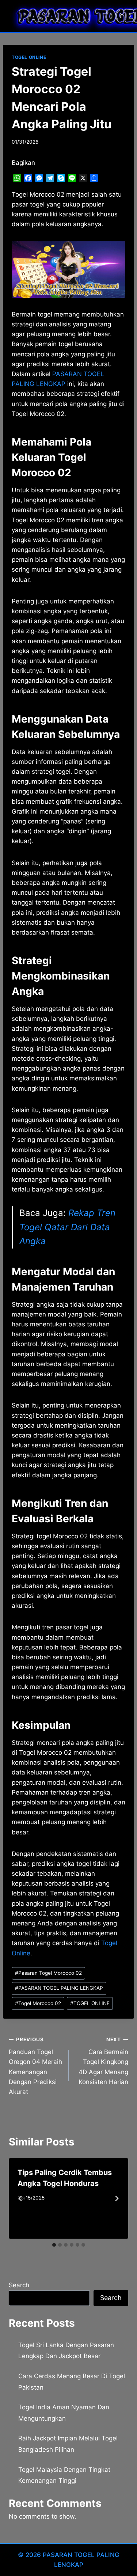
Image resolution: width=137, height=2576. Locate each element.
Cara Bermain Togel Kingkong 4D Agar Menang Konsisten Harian (103, 2061)
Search (19, 2285)
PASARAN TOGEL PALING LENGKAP (59, 1988)
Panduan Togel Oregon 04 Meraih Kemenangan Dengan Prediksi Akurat (35, 2066)
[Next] (117, 2198)
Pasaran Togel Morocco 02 (48, 1973)
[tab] (54, 2245)
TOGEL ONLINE (29, 57)
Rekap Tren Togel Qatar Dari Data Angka (67, 1227)
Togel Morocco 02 (38, 2003)
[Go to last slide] (20, 2198)
